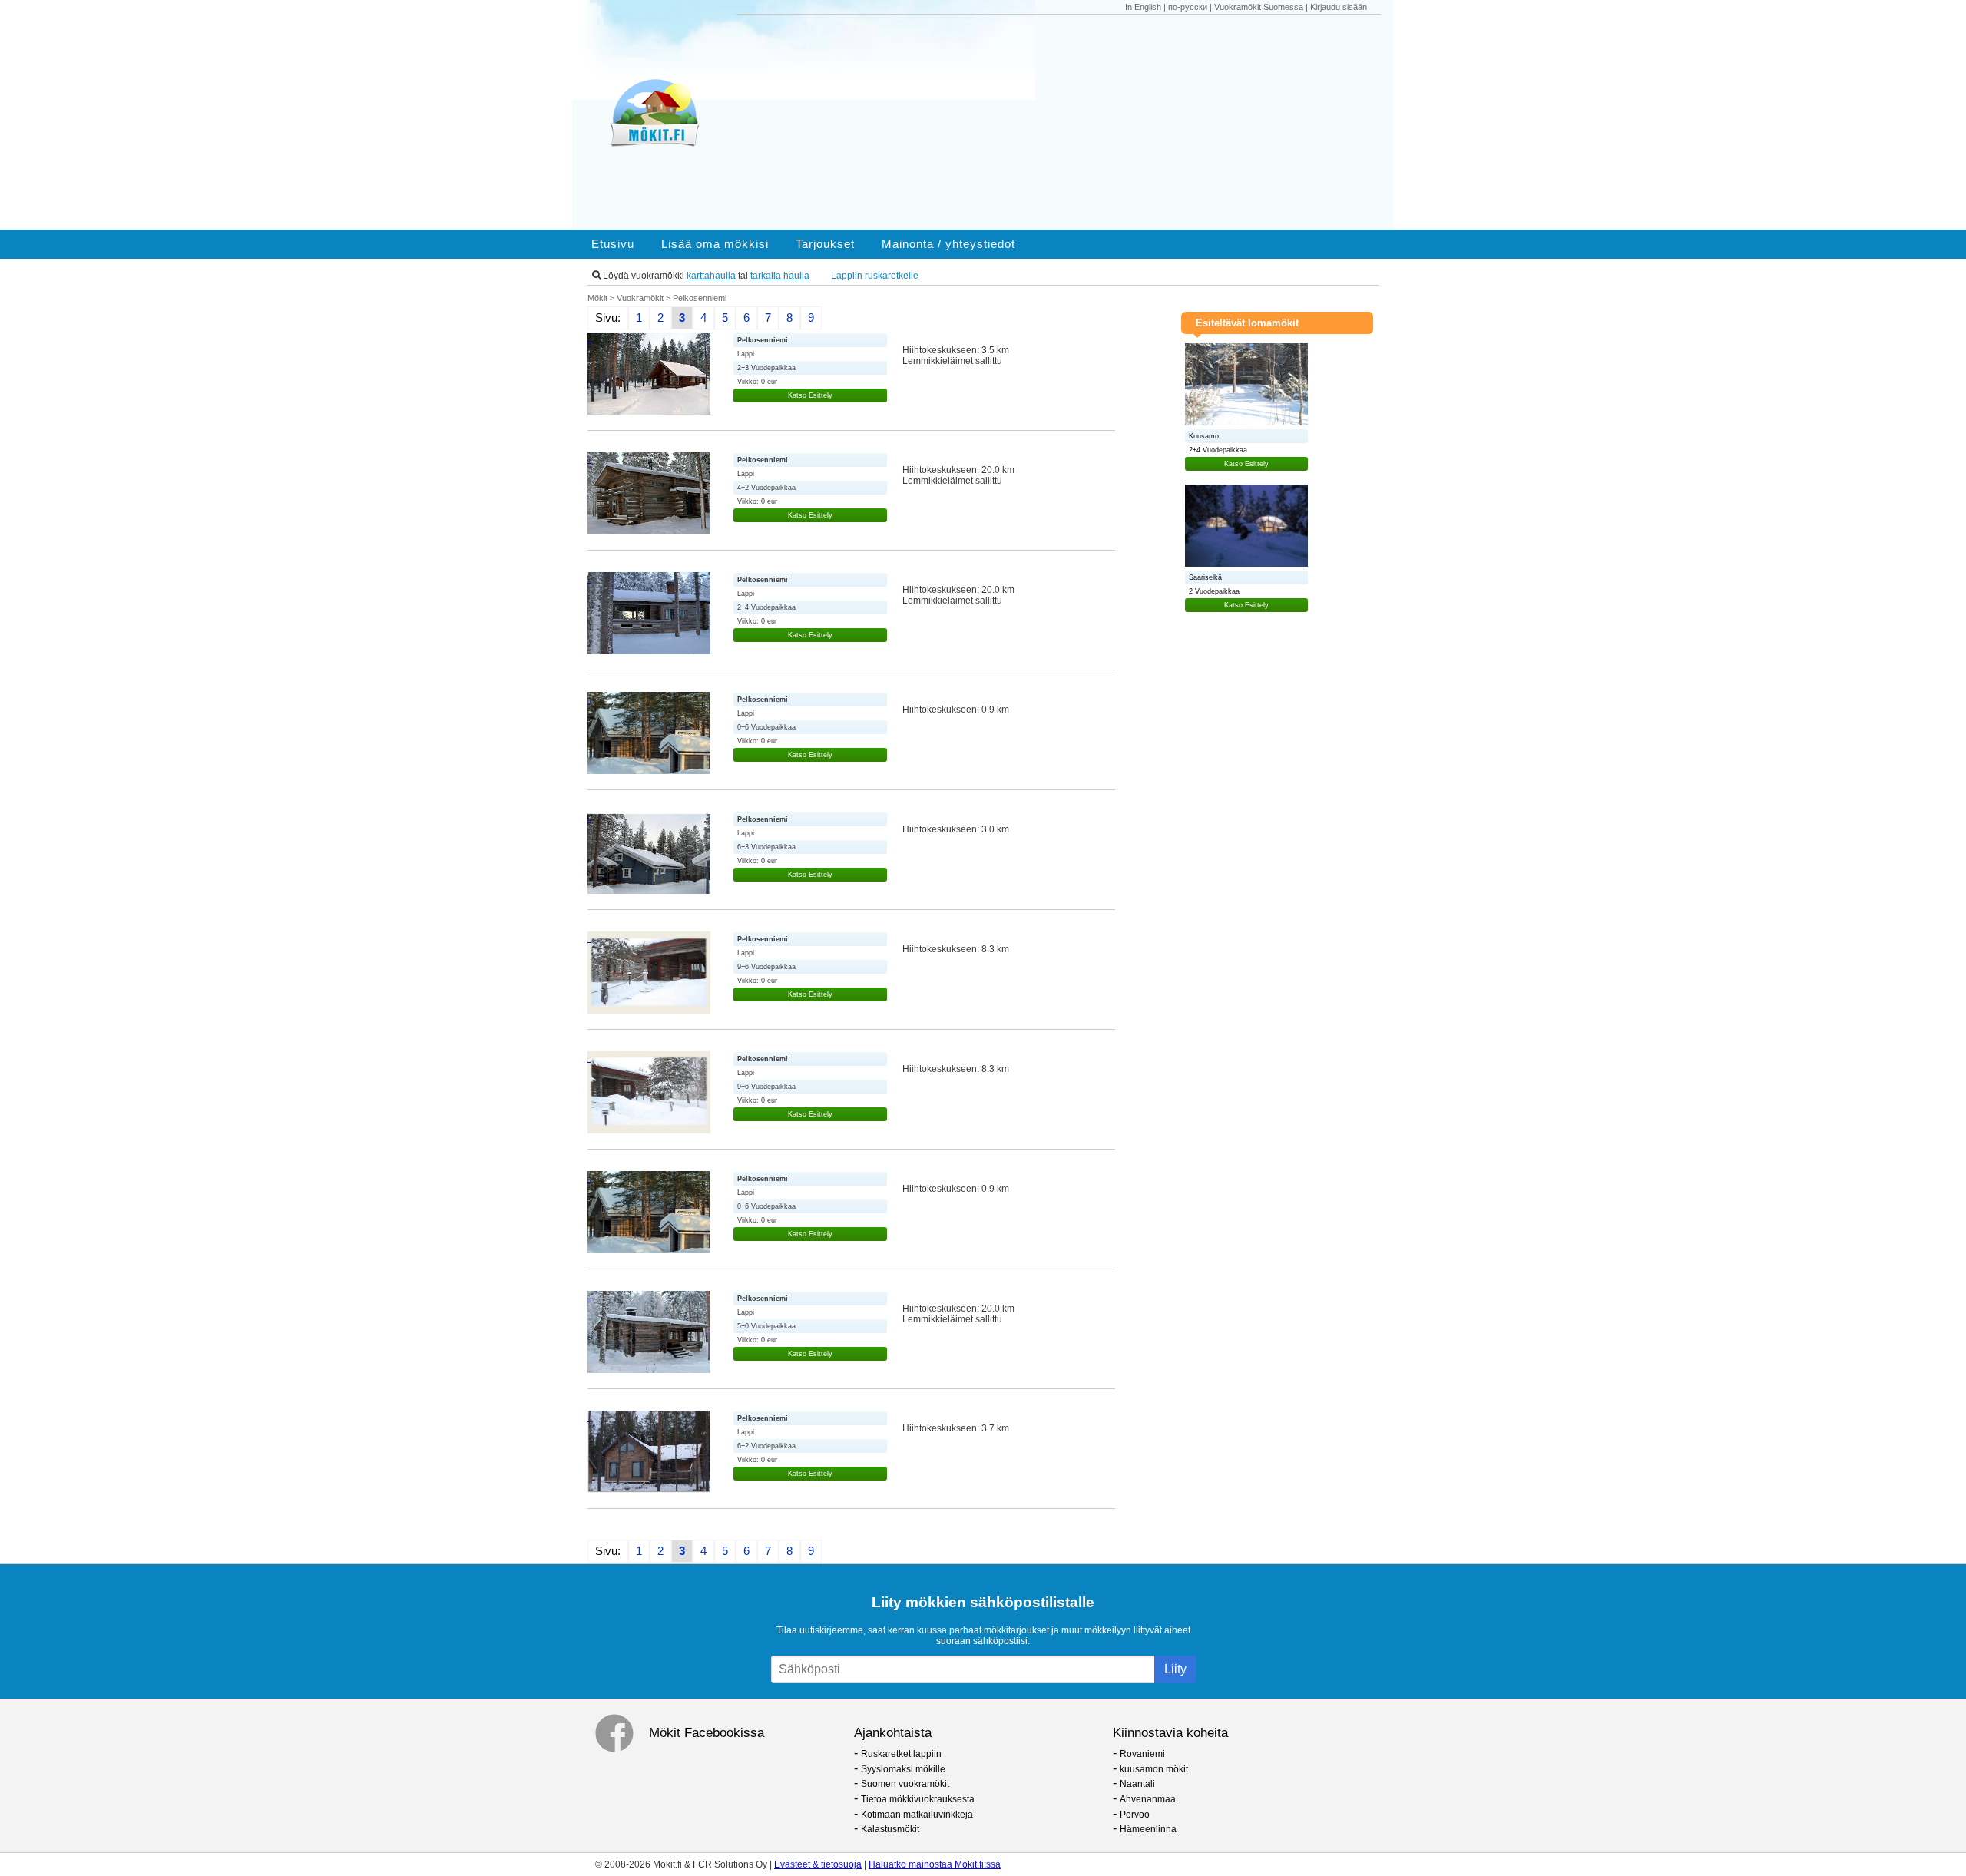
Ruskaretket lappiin (901, 1754)
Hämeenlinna (1148, 1829)
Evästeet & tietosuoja (818, 1864)
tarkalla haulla (780, 276)
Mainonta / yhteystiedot (948, 244)
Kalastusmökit (890, 1829)
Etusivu (613, 244)
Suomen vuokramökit (905, 1784)
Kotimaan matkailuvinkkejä (917, 1815)
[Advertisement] (1066, 122)
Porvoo (1135, 1815)
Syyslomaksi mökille (903, 1769)
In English (1143, 7)
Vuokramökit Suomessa (1259, 7)
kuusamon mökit (1154, 1769)
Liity (1175, 1669)
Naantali (1137, 1784)
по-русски (1188, 7)
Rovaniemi (1142, 1754)
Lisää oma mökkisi (715, 244)
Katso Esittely (810, 395)
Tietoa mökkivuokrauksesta (918, 1799)
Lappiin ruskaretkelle (875, 276)
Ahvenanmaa (1148, 1799)
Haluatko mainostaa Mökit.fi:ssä (935, 1864)
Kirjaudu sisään (1339, 7)
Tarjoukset (825, 244)
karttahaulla (711, 276)
